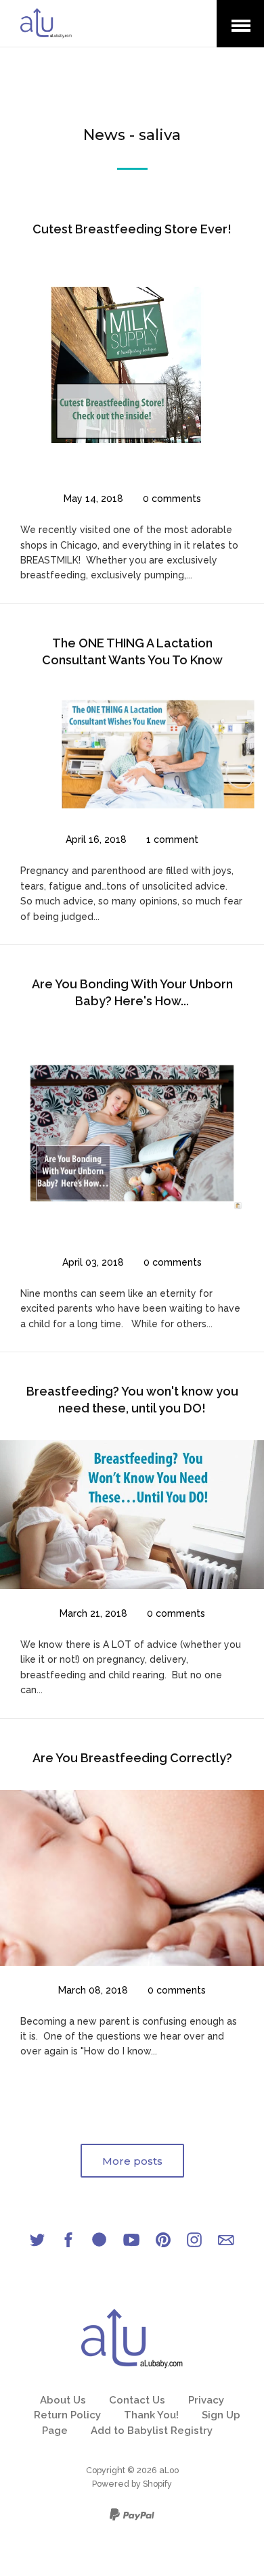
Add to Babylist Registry (152, 2431)
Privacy (206, 2400)
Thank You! (151, 2415)
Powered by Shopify (132, 2484)
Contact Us (137, 2400)
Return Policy (67, 2415)
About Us (63, 2400)
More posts (132, 2161)
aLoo (169, 2470)
